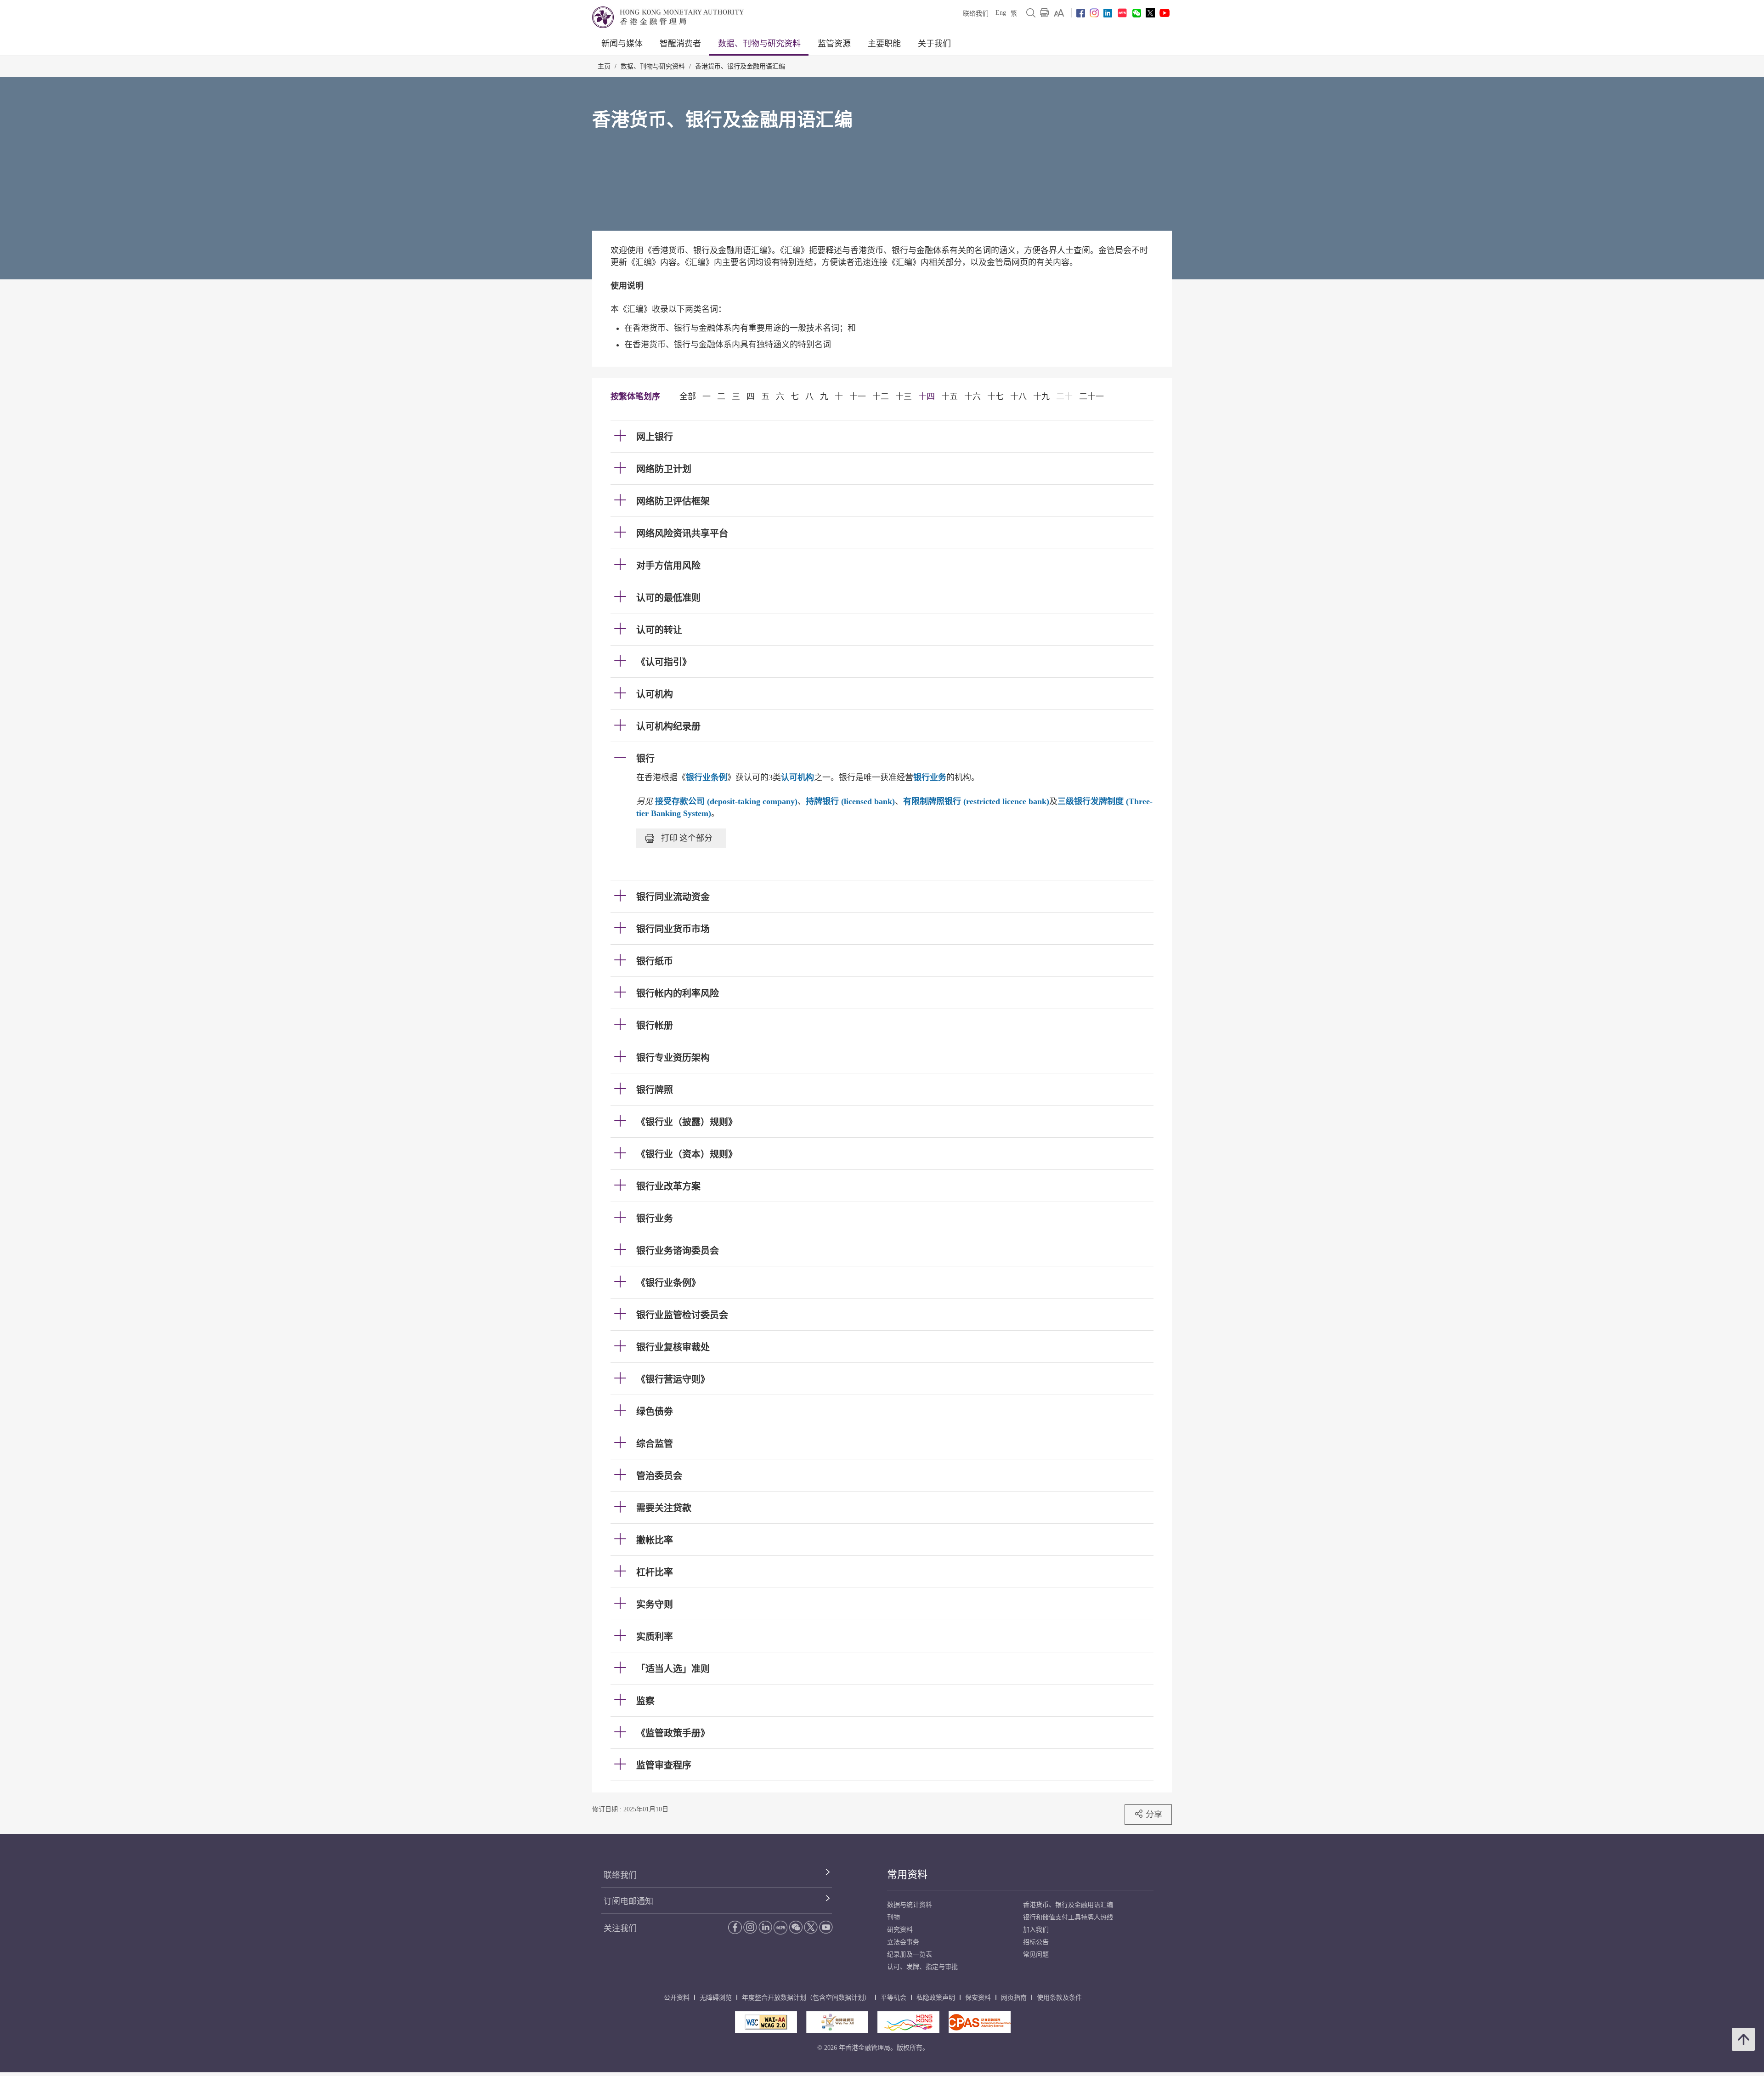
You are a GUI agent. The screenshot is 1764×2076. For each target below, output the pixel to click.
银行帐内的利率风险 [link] (678, 993)
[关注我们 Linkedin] (1108, 13)
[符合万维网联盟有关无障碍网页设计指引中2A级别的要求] (766, 2022)
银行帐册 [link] (655, 1026)
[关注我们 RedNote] (1122, 13)
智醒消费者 (680, 44)
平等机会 (893, 1998)
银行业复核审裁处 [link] (673, 1347)
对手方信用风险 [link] (668, 566)
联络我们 (976, 14)
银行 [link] (645, 759)
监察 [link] (645, 1701)
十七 (995, 397)
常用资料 (907, 1875)
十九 (1041, 397)
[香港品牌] (908, 2022)
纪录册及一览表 (910, 1954)
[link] (1059, 13)
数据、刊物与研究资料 (759, 44)
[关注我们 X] (1150, 13)
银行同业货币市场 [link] (673, 929)
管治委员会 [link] (659, 1476)
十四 (927, 397)
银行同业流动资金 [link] (673, 897)
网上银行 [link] (655, 437)
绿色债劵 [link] (655, 1412)
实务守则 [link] (655, 1605)
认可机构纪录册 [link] (668, 726)
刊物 (893, 1917)
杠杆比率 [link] (655, 1572)
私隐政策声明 (936, 1998)
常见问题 (1036, 1954)
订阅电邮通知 (628, 1901)
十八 (1018, 397)
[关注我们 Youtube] (1165, 13)
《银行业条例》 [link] (668, 1283)
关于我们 (934, 44)
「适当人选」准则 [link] (673, 1669)
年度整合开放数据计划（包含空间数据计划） (806, 1998)
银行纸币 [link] (655, 961)
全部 (688, 397)
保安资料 (978, 1998)
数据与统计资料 (910, 1905)
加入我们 (1036, 1930)
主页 (604, 66)
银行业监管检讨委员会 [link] (682, 1315)
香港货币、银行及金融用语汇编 (740, 66)
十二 (881, 397)
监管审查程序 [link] (664, 1765)
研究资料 (900, 1930)
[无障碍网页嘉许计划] (837, 2022)
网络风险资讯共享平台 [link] (682, 533)
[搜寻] (1031, 13)
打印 (687, 838)
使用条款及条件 (1059, 1998)
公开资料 (677, 1998)
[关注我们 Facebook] (1081, 13)
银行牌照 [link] (655, 1090)
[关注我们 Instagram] (1094, 13)
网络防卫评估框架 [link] (673, 501)
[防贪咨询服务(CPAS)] (980, 2022)
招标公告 (1036, 1942)
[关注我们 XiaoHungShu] (780, 1928)
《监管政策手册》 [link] (673, 1733)
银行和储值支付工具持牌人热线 (1068, 1917)
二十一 (1091, 397)
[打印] (1045, 13)
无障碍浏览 (716, 1998)
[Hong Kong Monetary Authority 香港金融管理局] (668, 17)
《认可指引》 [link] (664, 662)
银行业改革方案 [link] (668, 1186)
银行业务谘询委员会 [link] (678, 1251)
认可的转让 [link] (659, 630)
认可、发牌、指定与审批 (922, 1967)
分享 (1154, 1814)
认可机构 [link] (655, 694)
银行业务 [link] (655, 1219)
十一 (858, 397)
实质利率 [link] (655, 1637)
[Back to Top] (1743, 2039)
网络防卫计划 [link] (664, 469)
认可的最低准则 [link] (668, 598)
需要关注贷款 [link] (664, 1508)
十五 (950, 397)
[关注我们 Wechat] (1137, 13)
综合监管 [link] (655, 1444)
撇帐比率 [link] (655, 1540)
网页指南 (1014, 1998)
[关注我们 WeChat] (796, 1927)
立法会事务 (903, 1942)
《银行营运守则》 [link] (673, 1379)
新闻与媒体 (622, 44)
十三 (904, 397)
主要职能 (884, 44)
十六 (972, 397)
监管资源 (834, 44)
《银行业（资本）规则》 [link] (687, 1154)
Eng (1001, 13)
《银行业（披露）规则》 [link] (687, 1122)
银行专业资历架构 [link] (673, 1058)
